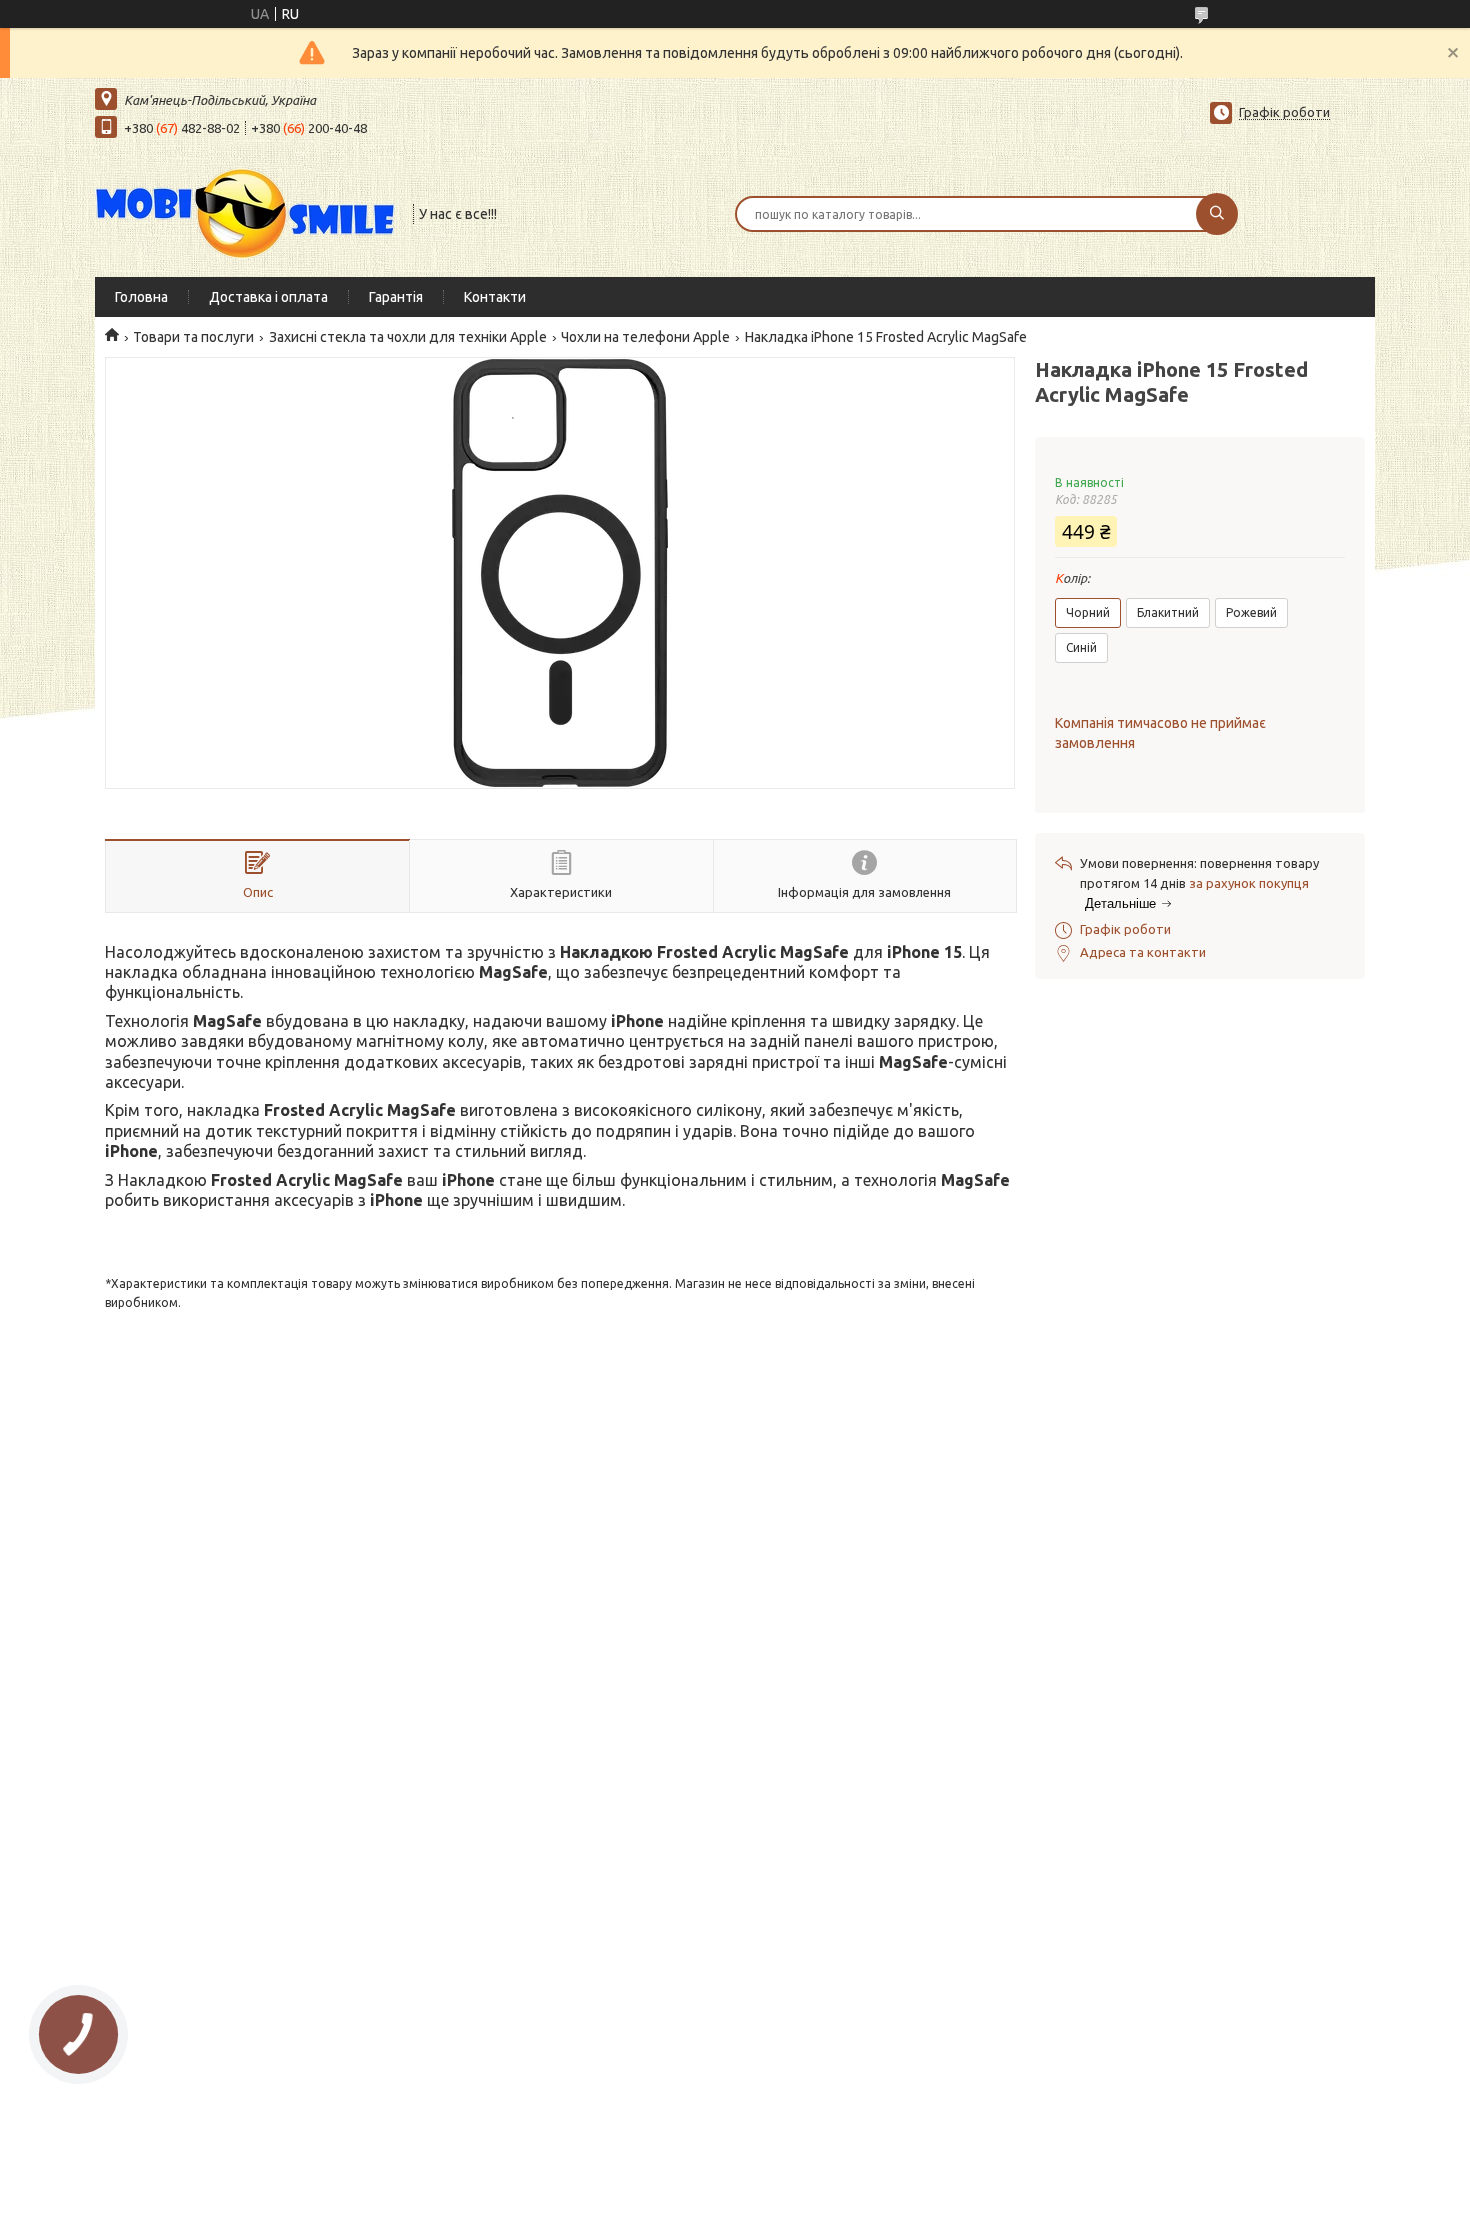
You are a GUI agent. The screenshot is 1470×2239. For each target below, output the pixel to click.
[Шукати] (1217, 214)
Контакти (495, 297)
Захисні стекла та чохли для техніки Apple (408, 337)
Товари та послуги (193, 337)
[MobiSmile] (245, 212)
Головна (141, 297)
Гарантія (396, 297)
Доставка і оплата (268, 297)
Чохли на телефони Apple (645, 337)
